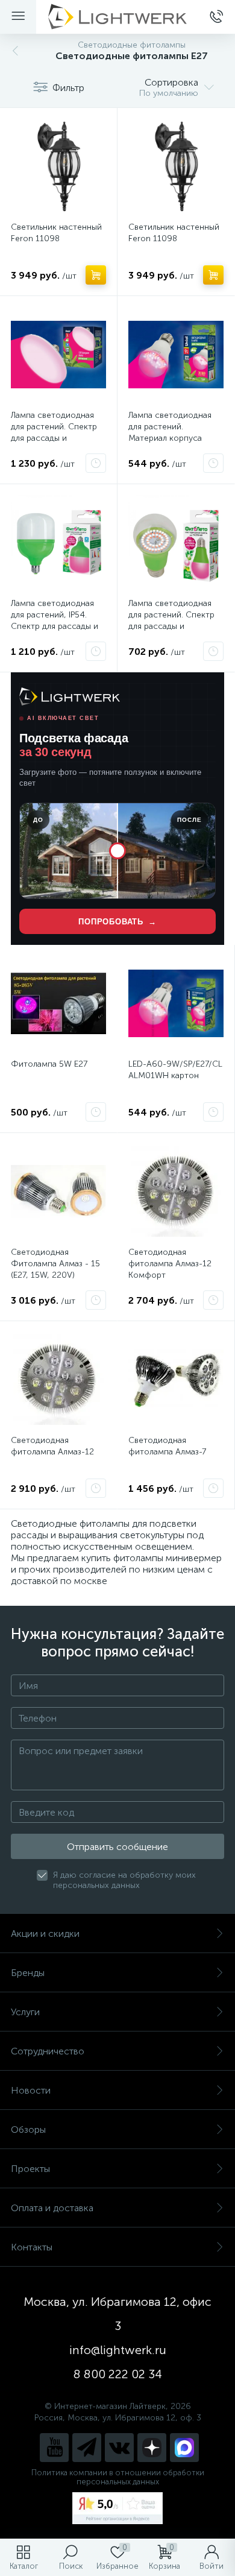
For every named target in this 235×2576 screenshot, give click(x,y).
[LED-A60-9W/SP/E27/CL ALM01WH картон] (176, 1003)
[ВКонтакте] (119, 2448)
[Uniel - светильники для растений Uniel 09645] (176, 355)
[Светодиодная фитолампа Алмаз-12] (58, 1380)
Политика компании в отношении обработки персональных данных (118, 2477)
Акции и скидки (45, 1934)
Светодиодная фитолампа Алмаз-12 (52, 1446)
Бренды (28, 1973)
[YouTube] (54, 2448)
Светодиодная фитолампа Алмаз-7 (167, 1446)
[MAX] (184, 2448)
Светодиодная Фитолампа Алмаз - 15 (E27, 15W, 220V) (55, 1264)
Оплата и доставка (52, 2208)
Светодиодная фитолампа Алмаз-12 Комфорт (170, 1264)
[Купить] (96, 275)
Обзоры (28, 2129)
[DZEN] (152, 2448)
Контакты (32, 2247)
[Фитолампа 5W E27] (58, 1003)
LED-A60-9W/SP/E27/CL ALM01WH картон (175, 1070)
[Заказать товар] (96, 463)
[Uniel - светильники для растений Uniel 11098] (58, 166)
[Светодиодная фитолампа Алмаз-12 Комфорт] (176, 1192)
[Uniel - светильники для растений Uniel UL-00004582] (176, 543)
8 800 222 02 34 (118, 2374)
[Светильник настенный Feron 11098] (176, 166)
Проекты (30, 2169)
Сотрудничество (48, 2051)
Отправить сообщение (117, 1847)
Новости (31, 2090)
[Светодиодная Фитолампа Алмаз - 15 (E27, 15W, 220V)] (58, 1192)
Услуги (25, 2012)
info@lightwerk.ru (118, 2350)
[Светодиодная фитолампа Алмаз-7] (176, 1380)
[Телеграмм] (87, 2448)
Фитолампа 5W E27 (49, 1064)
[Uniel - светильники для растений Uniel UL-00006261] (58, 543)
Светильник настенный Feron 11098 (56, 233)
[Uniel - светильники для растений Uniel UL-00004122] (58, 355)
